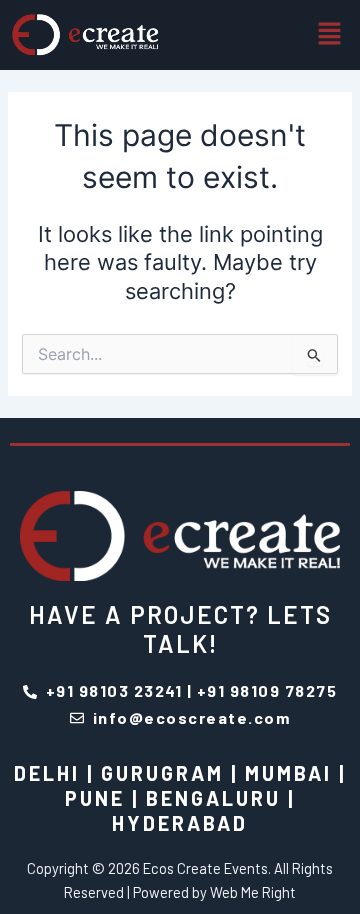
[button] (330, 34)
